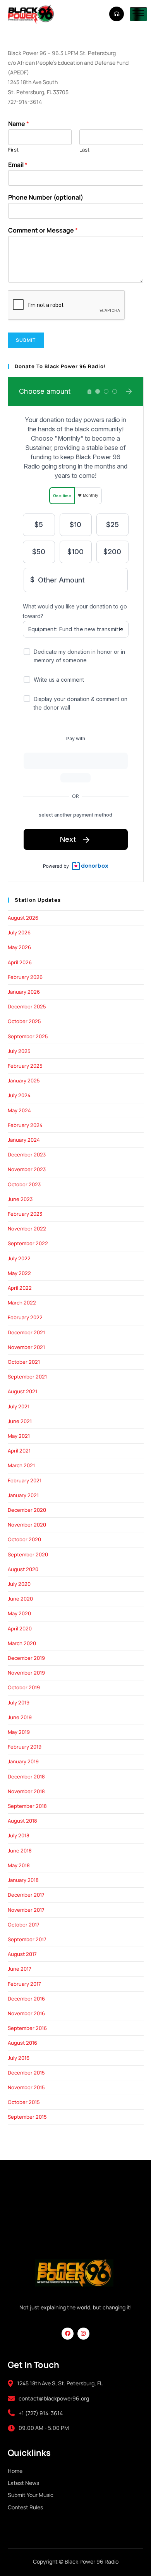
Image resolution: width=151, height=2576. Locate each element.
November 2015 (26, 2087)
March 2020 (22, 1643)
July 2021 (19, 1406)
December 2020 (27, 1510)
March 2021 (21, 1465)
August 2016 (22, 2043)
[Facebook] (68, 2334)
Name (19, 124)
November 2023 (27, 1169)
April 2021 (19, 1451)
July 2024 (19, 1095)
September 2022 (28, 1243)
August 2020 (23, 1569)
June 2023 (20, 1199)
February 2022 (25, 1317)
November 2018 (26, 1791)
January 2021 (23, 1495)
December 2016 (26, 1999)
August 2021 (22, 1391)
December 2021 (26, 1332)
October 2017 (24, 1925)
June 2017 (20, 1969)
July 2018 (19, 1835)
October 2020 (24, 1539)
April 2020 (20, 1628)
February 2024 (25, 1125)
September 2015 (27, 2117)
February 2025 (25, 1066)
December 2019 (26, 1658)
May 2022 (19, 1273)
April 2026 (20, 962)
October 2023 (24, 1184)
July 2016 (19, 2058)
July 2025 (19, 1051)
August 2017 (22, 1954)
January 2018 (23, 1880)
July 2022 (19, 1258)
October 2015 (24, 2102)
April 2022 (20, 1288)
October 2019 (24, 1687)
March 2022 (22, 1303)
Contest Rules (25, 2507)
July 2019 (19, 1702)
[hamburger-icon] (138, 14)
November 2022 (27, 1229)
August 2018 (22, 1821)
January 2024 (24, 1140)
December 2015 (26, 2073)
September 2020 (28, 1554)
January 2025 (24, 1080)
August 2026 (23, 918)
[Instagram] (83, 2334)
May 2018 (19, 1865)
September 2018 (27, 1806)
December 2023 (27, 1154)
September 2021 (27, 1377)
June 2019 (20, 1717)
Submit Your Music (31, 2495)
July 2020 (19, 1584)
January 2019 (23, 1761)
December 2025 (27, 1006)
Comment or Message (43, 230)
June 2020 (20, 1599)
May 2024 (19, 1110)
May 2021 (19, 1436)
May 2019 (19, 1732)
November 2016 (26, 2013)
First (13, 150)
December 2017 (26, 1895)
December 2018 (26, 1776)
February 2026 (25, 977)
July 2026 (19, 932)
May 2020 (19, 1613)
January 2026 (24, 992)
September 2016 (27, 2028)
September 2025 (28, 1036)
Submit (26, 340)
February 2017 (24, 1984)
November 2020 (27, 1525)
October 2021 (24, 1362)
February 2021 (25, 1480)
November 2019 (26, 1673)
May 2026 (19, 947)
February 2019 (25, 1747)
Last (84, 150)
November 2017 (26, 1910)
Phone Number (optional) (46, 197)
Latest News (23, 2483)
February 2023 (25, 1214)
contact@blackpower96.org (54, 2398)
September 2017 (27, 1939)
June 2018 (20, 1851)
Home (15, 2471)
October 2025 (24, 1021)
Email (18, 165)
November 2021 (26, 1347)
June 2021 (20, 1421)
